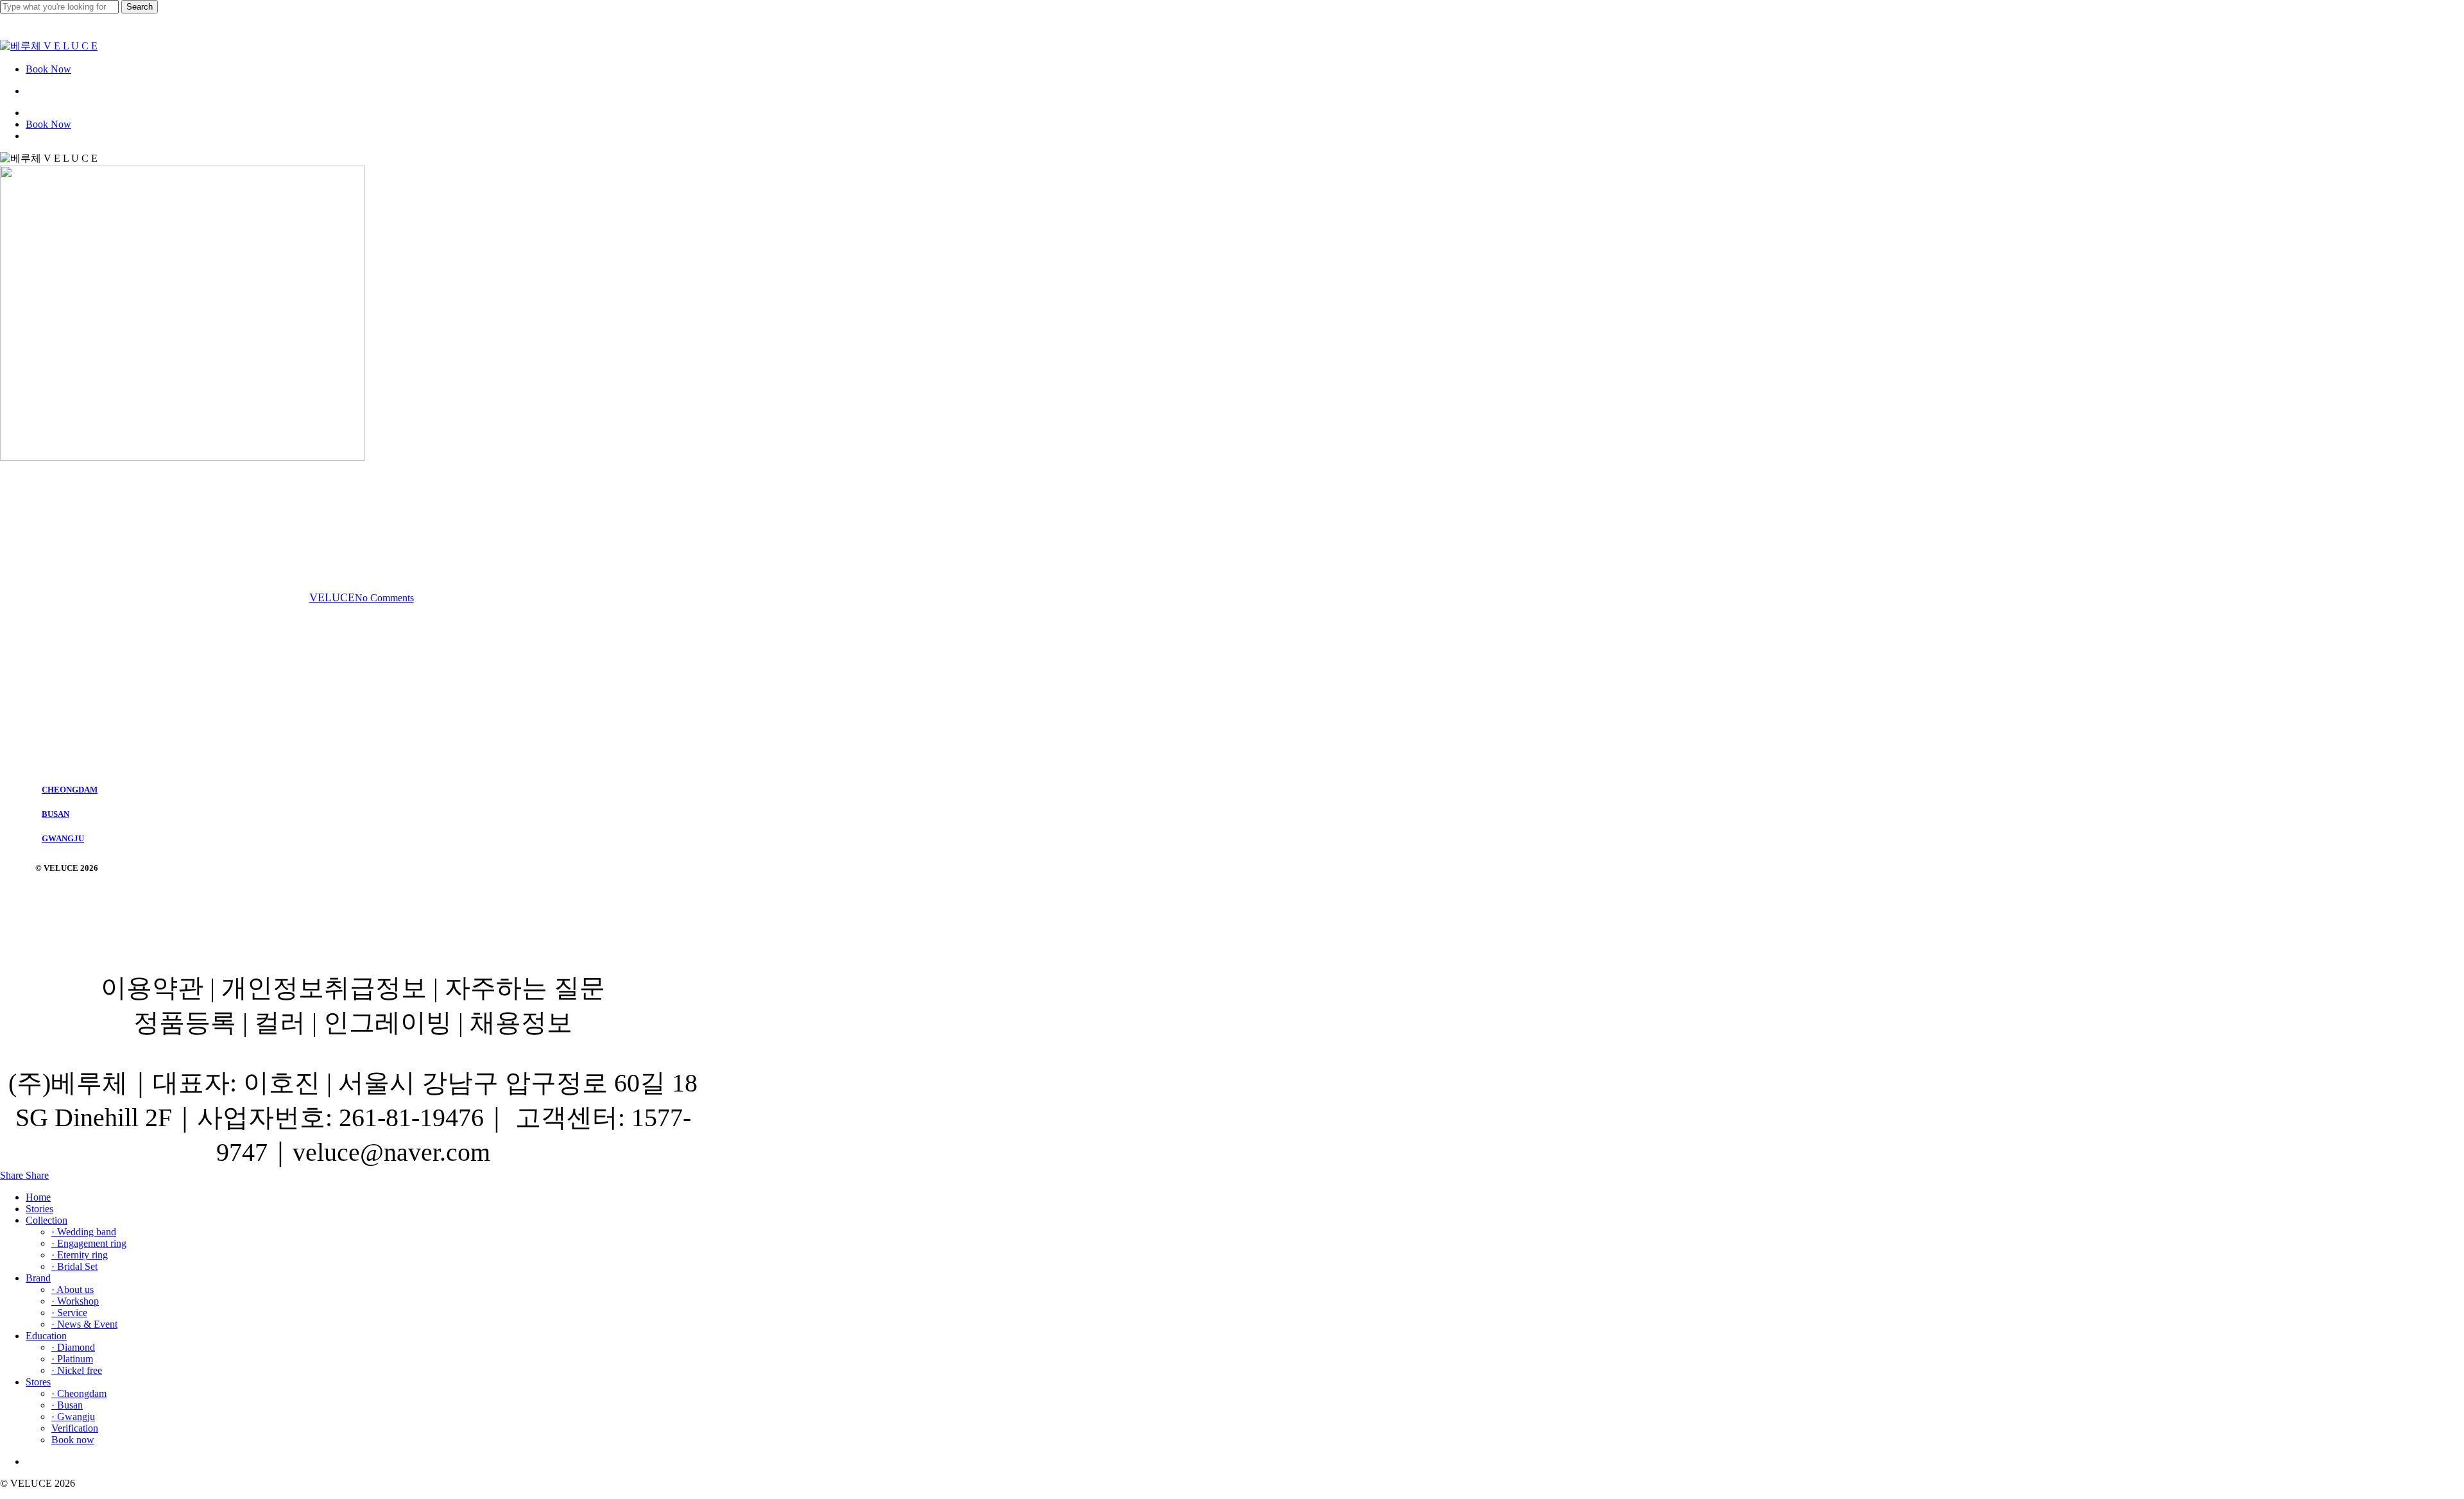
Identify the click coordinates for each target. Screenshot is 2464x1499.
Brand (38, 1278)
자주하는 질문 (525, 988)
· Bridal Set (74, 1266)
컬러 (280, 1023)
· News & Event (84, 1324)
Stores (38, 1382)
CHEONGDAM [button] (70, 790)
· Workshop (75, 1301)
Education (46, 1336)
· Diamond (73, 1347)
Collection (47, 1220)
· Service (69, 1313)
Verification (75, 1428)
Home (38, 1197)
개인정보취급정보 (324, 988)
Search (140, 7)
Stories (39, 1209)
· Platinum (72, 1359)
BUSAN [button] (56, 814)
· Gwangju (73, 1417)
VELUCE (332, 597)
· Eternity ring (80, 1255)
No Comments (384, 598)
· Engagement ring (89, 1243)
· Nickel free (77, 1370)
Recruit (353, 528)
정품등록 (185, 1023)
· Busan (67, 1405)
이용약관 (152, 988)
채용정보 (521, 1023)
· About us (73, 1289)
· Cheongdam (79, 1393)
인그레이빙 (388, 1023)
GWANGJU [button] (63, 838)
